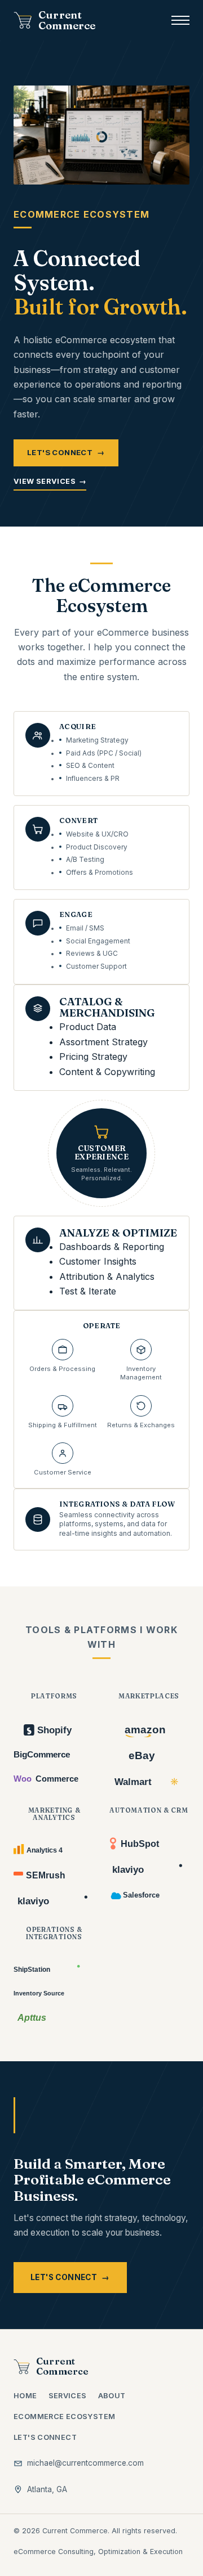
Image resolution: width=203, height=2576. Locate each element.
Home (25, 2396)
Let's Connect (66, 452)
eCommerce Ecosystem (64, 2417)
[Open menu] (180, 20)
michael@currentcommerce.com (85, 2463)
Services (68, 2396)
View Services (50, 481)
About (112, 2396)
